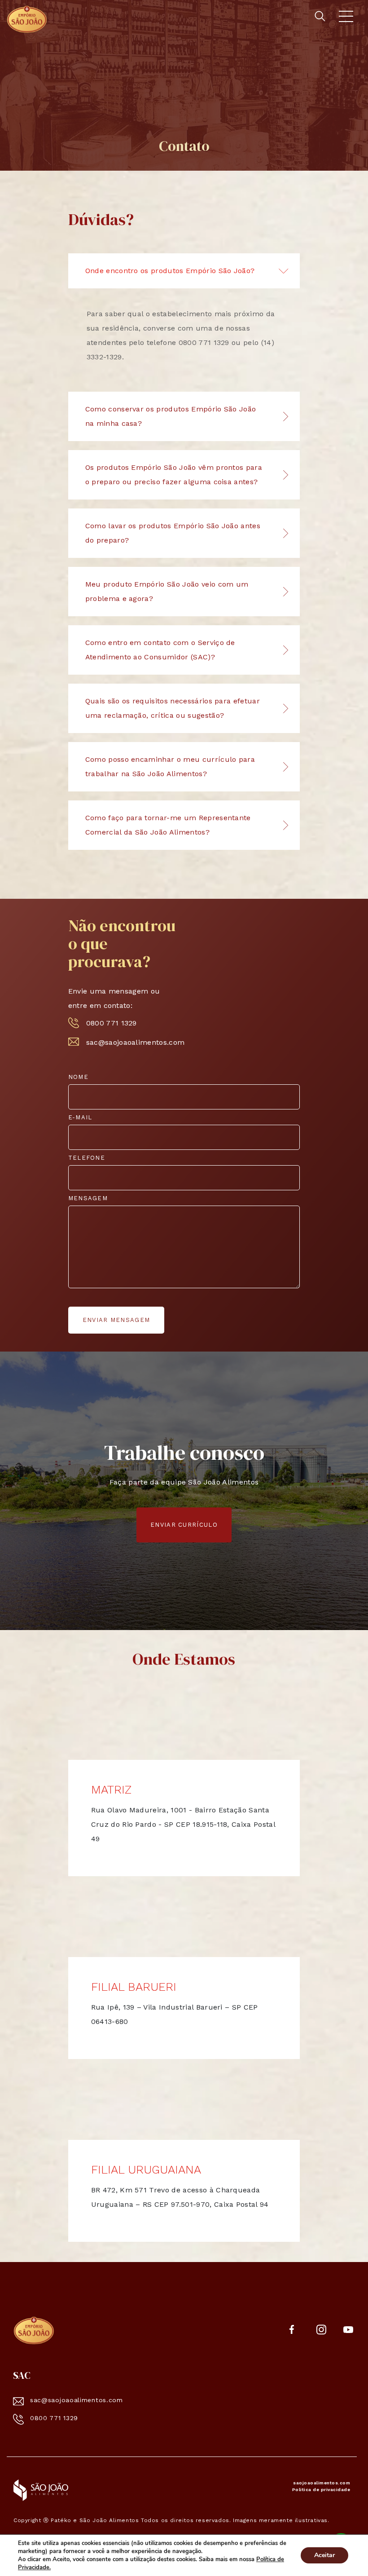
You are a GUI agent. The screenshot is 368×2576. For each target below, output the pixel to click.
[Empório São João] (34, 2330)
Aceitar (324, 2555)
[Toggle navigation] (346, 18)
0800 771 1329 (112, 1023)
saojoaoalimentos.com (322, 2483)
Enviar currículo (184, 1525)
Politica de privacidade (321, 2490)
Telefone (87, 1158)
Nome (78, 1077)
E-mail (80, 1117)
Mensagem (88, 1198)
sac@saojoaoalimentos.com (132, 1042)
